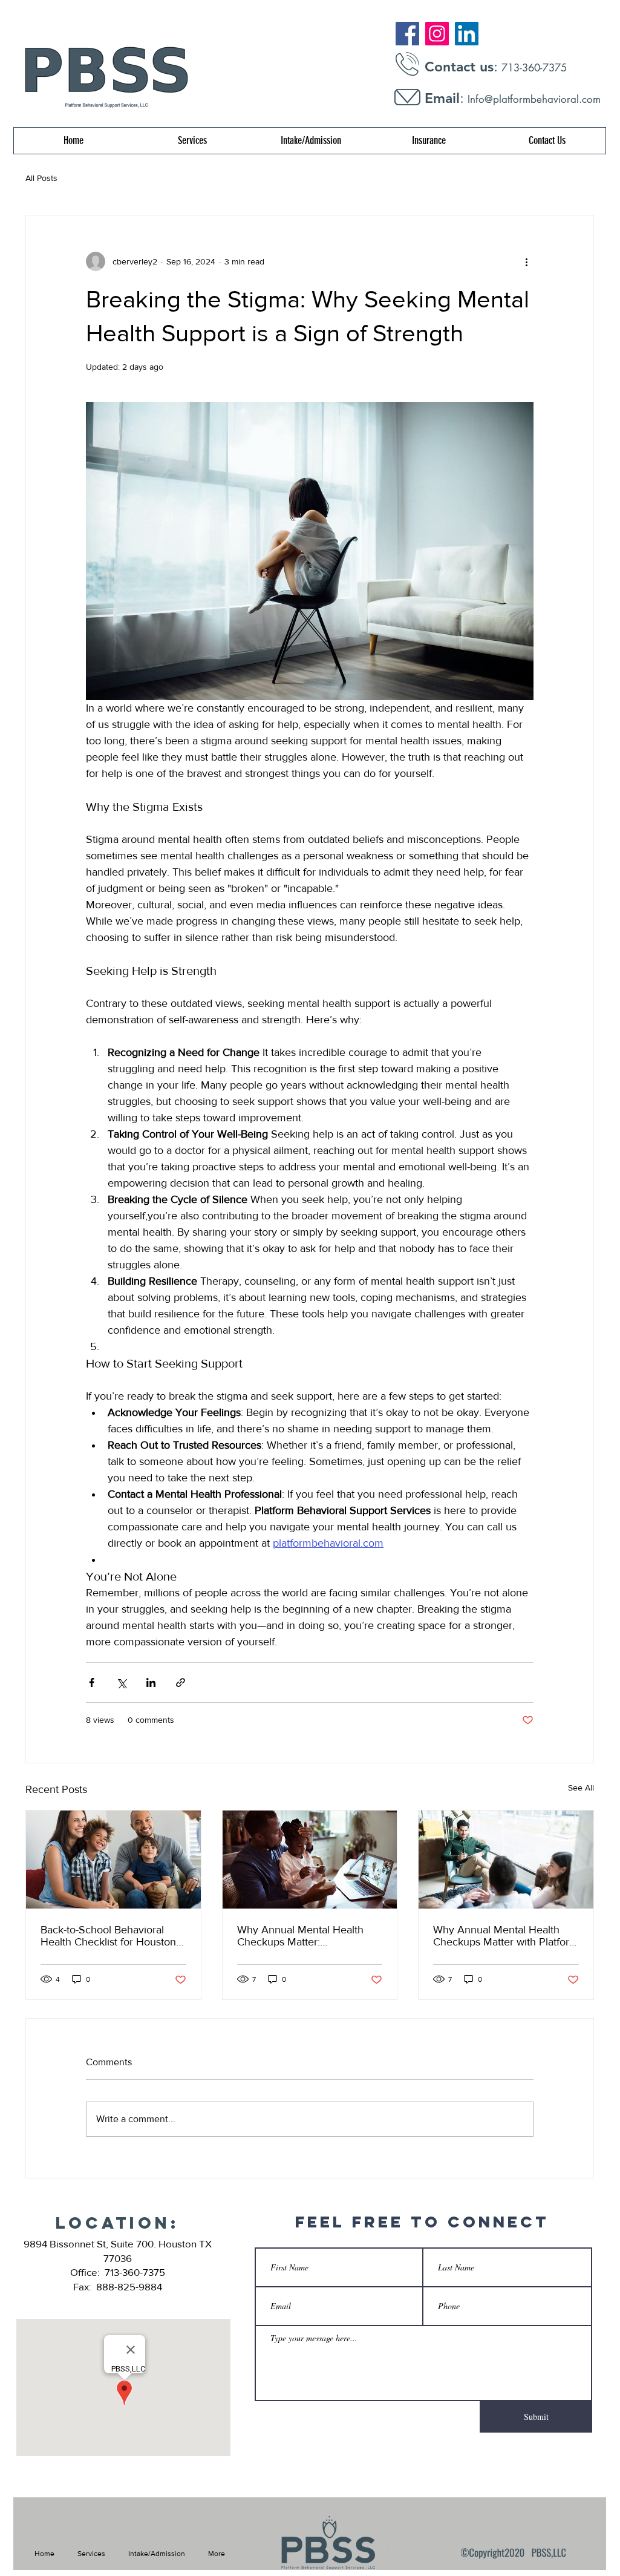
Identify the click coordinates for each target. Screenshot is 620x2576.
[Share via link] (181, 1683)
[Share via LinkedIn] (151, 1683)
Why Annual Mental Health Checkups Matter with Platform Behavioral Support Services (506, 1936)
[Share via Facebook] (92, 1683)
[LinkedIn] (467, 34)
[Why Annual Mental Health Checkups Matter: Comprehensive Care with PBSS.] (310, 1860)
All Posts (41, 178)
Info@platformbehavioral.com (534, 99)
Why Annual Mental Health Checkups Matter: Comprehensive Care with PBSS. (300, 1936)
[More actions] (526, 261)
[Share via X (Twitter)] (121, 1683)
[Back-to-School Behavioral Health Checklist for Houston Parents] (113, 1860)
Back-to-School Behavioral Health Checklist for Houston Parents (108, 1936)
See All (581, 1788)
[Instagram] (437, 34)
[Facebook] (407, 34)
